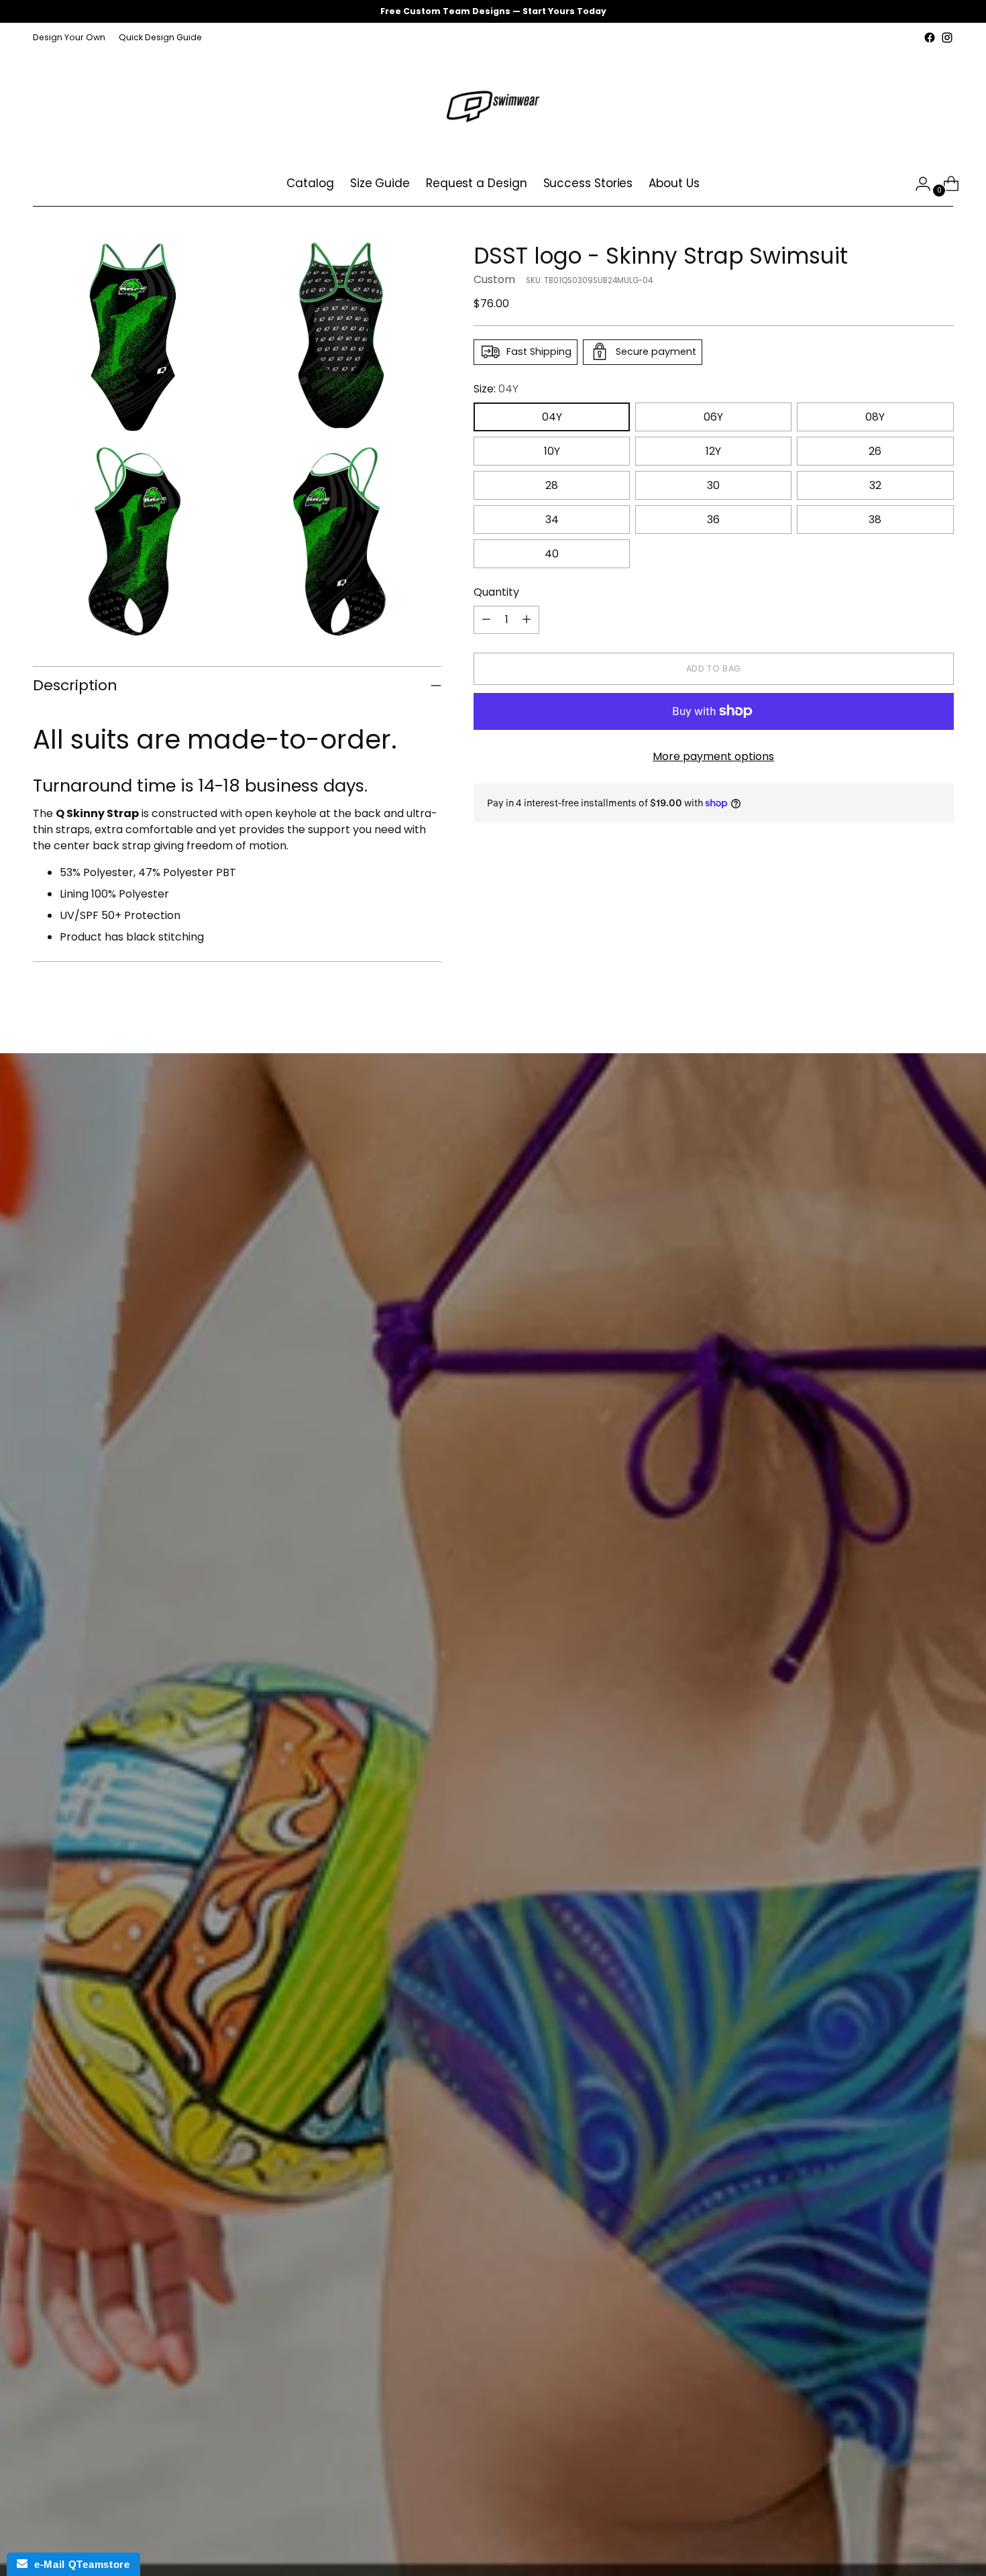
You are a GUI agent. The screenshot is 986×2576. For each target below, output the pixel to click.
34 (552, 519)
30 (713, 485)
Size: (496, 388)
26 (875, 450)
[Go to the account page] (918, 184)
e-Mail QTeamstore (78, 2564)
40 (552, 553)
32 (875, 485)
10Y (552, 450)
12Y (713, 450)
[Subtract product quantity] (486, 619)
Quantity (496, 591)
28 (552, 485)
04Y (552, 416)
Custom (494, 279)
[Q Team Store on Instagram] (947, 38)
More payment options (713, 756)
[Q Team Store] (493, 104)
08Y (875, 416)
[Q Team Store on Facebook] (930, 38)
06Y (713, 416)
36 (713, 519)
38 (875, 519)
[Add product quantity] (527, 619)
